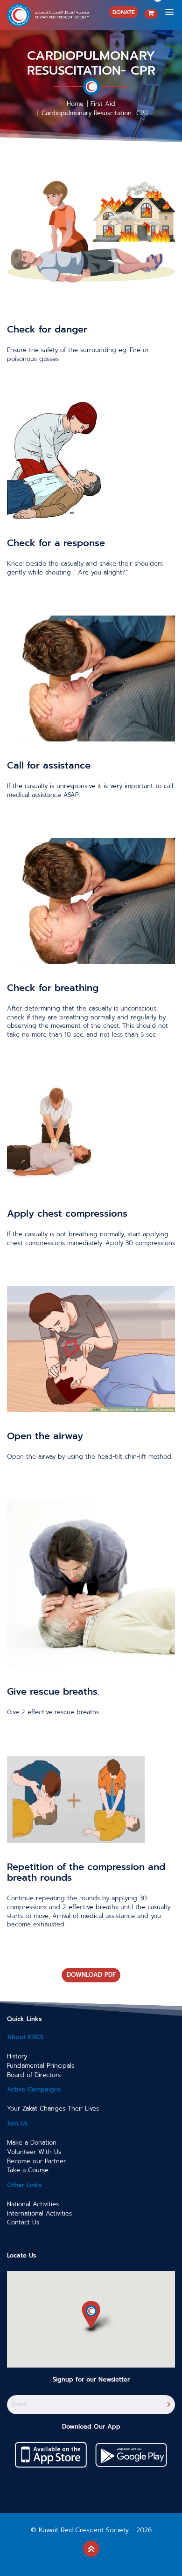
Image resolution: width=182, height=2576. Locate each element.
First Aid (103, 104)
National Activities (33, 2204)
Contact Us (23, 2223)
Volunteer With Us (34, 2152)
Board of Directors (34, 2075)
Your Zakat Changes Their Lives (53, 2109)
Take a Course (28, 2170)
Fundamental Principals (41, 2066)
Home (75, 104)
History (17, 2057)
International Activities (39, 2214)
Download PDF (91, 1975)
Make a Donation (32, 2143)
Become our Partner (36, 2161)
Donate (124, 12)
